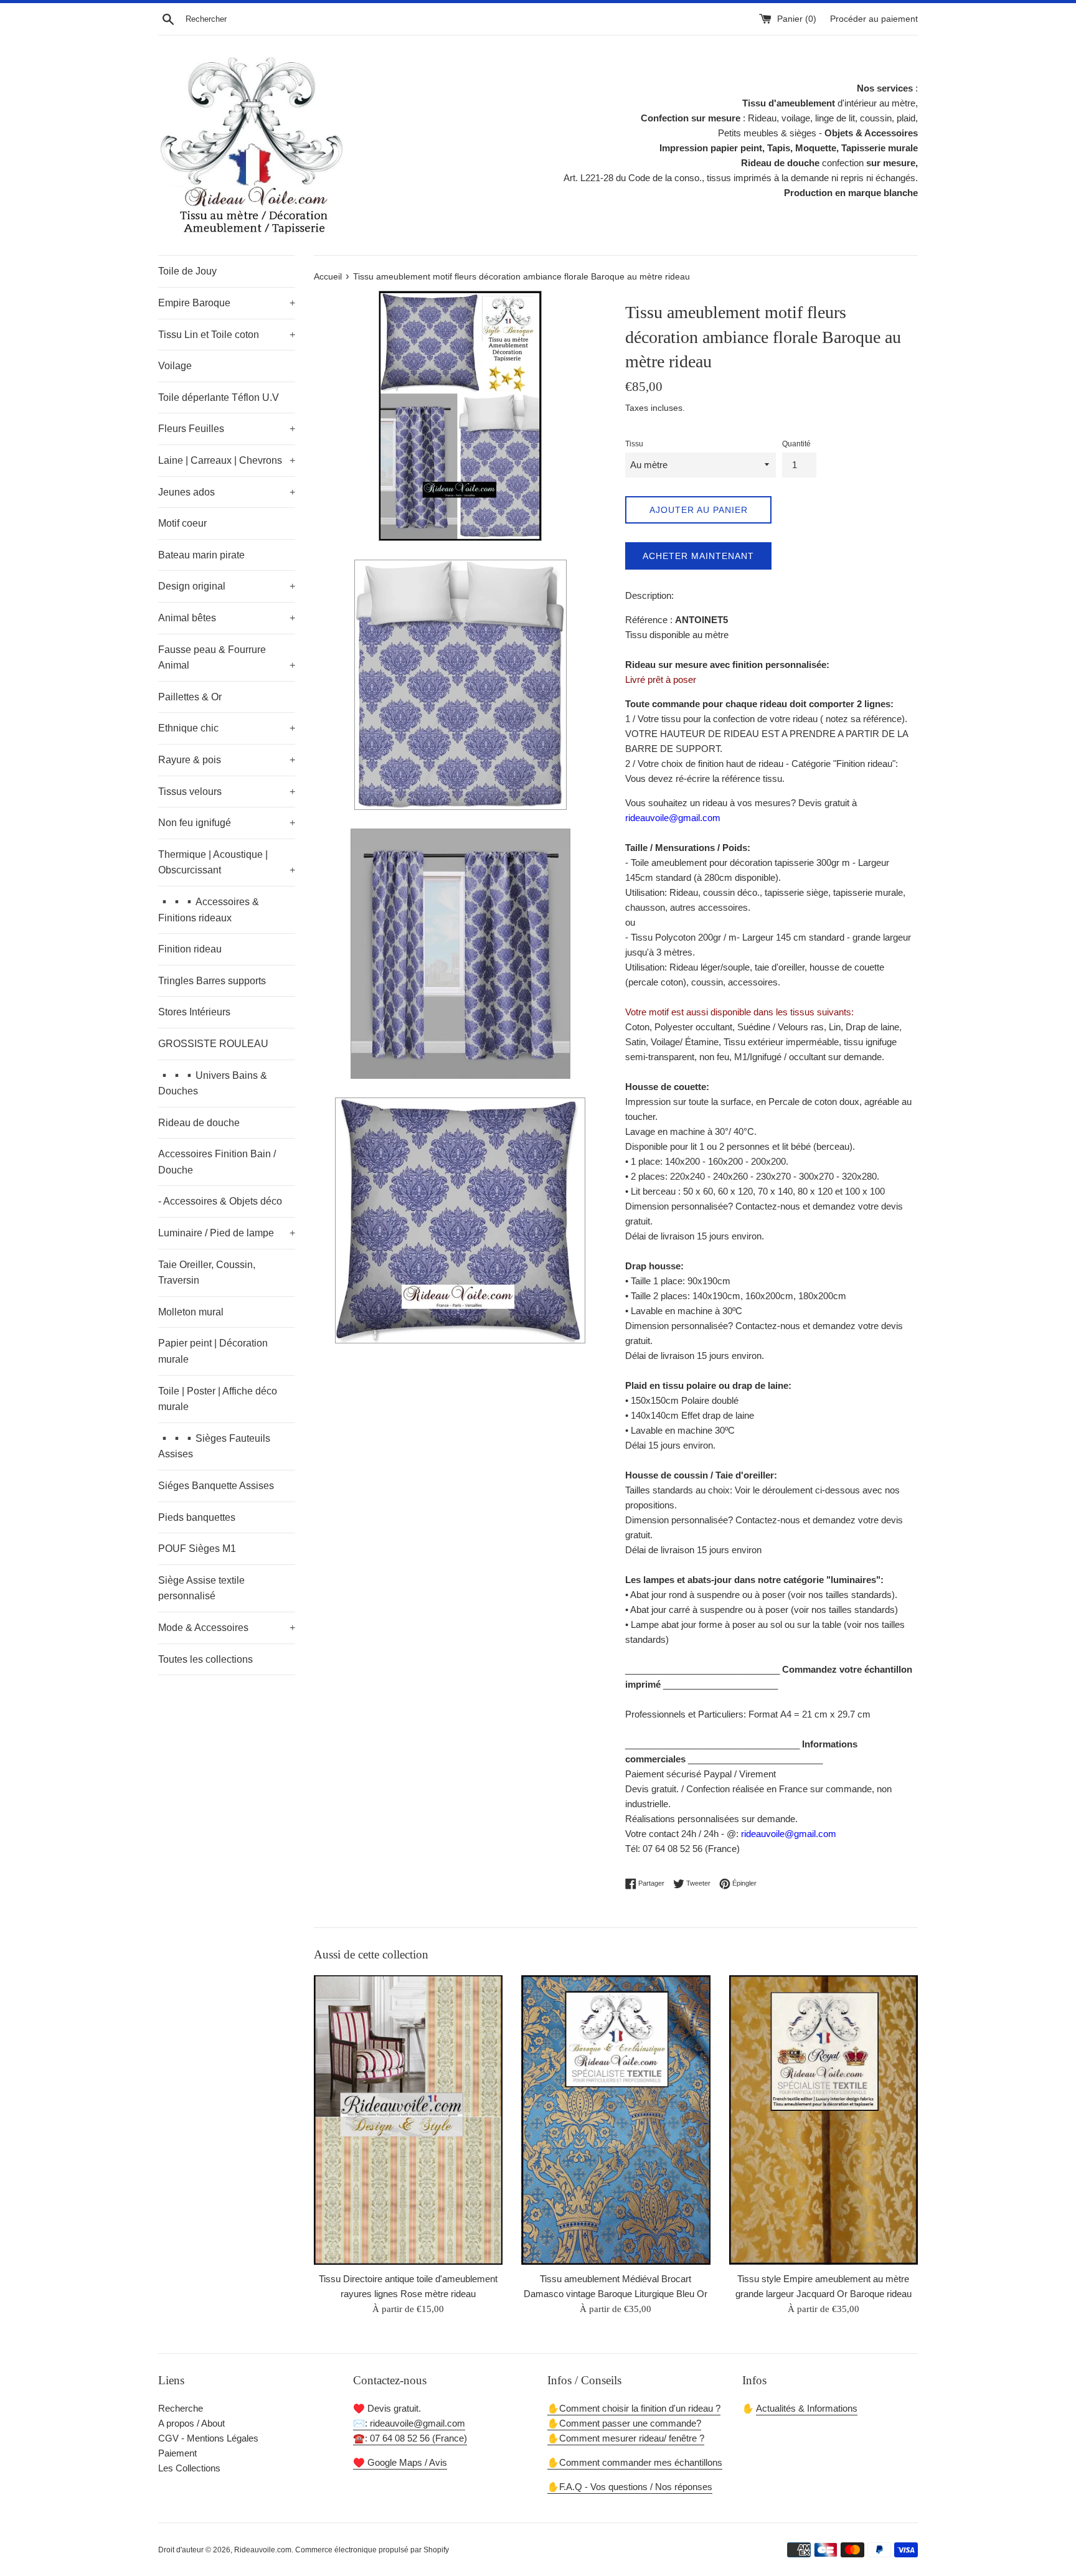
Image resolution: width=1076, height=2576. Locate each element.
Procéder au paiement (874, 19)
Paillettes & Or (190, 697)
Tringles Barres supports (212, 981)
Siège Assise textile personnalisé (201, 1588)
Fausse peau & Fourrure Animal (227, 658)
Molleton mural (191, 1312)
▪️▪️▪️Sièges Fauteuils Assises (214, 1446)
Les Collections (189, 2468)
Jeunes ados (227, 492)
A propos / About (191, 2423)
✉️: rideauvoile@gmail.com (409, 2423)
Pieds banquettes (197, 1517)
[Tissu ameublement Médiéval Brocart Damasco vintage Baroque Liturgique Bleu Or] (616, 2120)
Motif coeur (182, 523)
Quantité (796, 444)
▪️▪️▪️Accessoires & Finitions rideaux (209, 910)
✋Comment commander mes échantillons (635, 2462)
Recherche (181, 2408)
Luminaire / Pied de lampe (227, 1233)
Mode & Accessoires (227, 1628)
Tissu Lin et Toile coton (227, 335)
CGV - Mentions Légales (208, 2438)
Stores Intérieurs (194, 1012)
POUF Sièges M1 (197, 1549)
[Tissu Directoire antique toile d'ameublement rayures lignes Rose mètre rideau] (408, 2120)
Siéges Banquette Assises (216, 1486)
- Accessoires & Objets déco (220, 1201)
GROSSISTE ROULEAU (213, 1044)
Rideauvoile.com (263, 2550)
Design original (227, 586)
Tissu (634, 444)
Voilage (175, 366)
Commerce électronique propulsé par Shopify (372, 2550)
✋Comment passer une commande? (624, 2423)
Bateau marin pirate (201, 555)
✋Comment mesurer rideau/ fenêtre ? (626, 2438)
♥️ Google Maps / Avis (400, 2462)
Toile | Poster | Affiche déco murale (218, 1399)
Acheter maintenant (698, 556)
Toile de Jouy (187, 271)
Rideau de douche (199, 1123)
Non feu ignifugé (227, 823)
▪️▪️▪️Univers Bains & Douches (213, 1084)
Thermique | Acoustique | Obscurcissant (227, 863)
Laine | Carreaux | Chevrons (227, 460)
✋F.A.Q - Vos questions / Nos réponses (630, 2487)
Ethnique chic (227, 728)
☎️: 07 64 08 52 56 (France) (410, 2438)
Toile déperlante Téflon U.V (219, 397)
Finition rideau (190, 949)
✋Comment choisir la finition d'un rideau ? (634, 2408)
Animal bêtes (227, 618)
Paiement (177, 2453)
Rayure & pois (227, 760)
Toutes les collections (205, 1659)
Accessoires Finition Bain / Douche (217, 1162)
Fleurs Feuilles (227, 429)
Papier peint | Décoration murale (213, 1351)
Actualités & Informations (807, 2408)
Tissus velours (227, 792)
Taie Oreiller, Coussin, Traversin (207, 1273)
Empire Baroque (227, 303)
